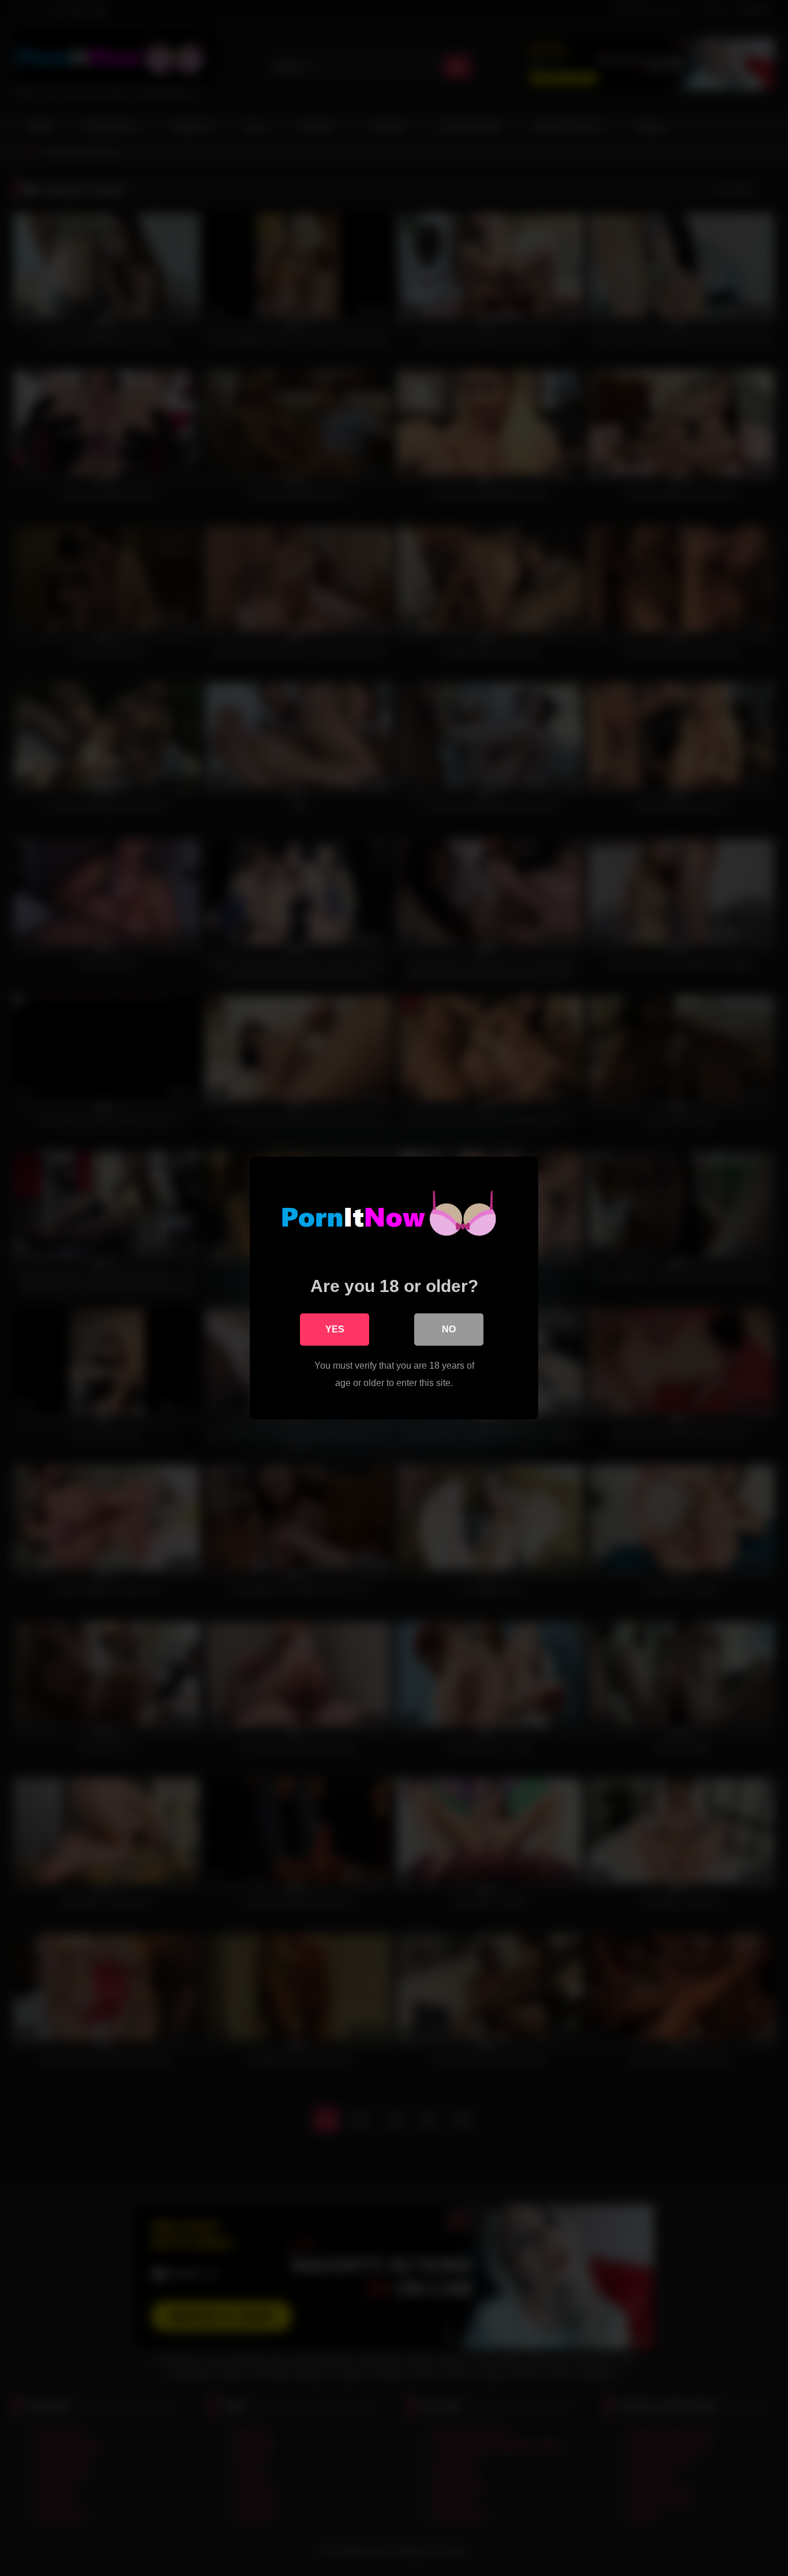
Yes (335, 1329)
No (449, 1329)
